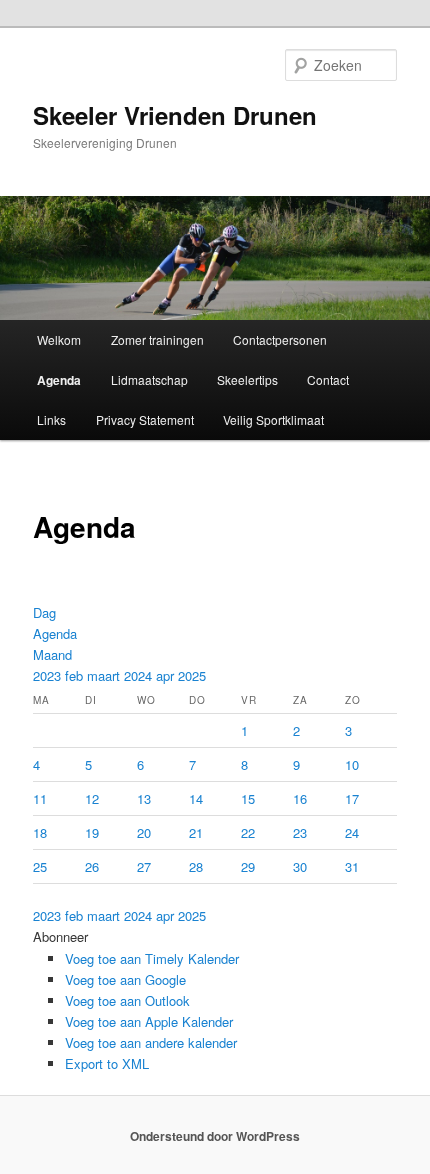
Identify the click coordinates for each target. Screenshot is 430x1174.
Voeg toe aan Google (125, 979)
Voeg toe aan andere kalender (151, 1042)
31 (352, 866)
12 (92, 798)
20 (144, 832)
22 (248, 832)
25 (40, 866)
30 (300, 866)
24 (352, 832)
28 (196, 866)
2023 (49, 675)
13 (144, 798)
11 (40, 798)
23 (300, 832)
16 (300, 798)
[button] (60, 936)
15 (248, 798)
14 (196, 798)
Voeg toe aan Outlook (127, 1000)
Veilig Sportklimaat (273, 419)
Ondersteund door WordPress (215, 1136)
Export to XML (107, 1063)
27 (144, 866)
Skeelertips (247, 379)
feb (76, 675)
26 (92, 866)
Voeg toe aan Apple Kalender (149, 1021)
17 (352, 798)
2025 (192, 675)
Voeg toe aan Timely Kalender (152, 958)
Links (51, 419)
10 (352, 764)
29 (248, 866)
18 (40, 832)
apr (167, 675)
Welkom (59, 339)
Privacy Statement (145, 419)
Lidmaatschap (149, 379)
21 (196, 832)
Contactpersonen (280, 339)
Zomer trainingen (157, 339)
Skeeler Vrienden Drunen (175, 115)
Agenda (59, 380)
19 (92, 832)
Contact (328, 379)
